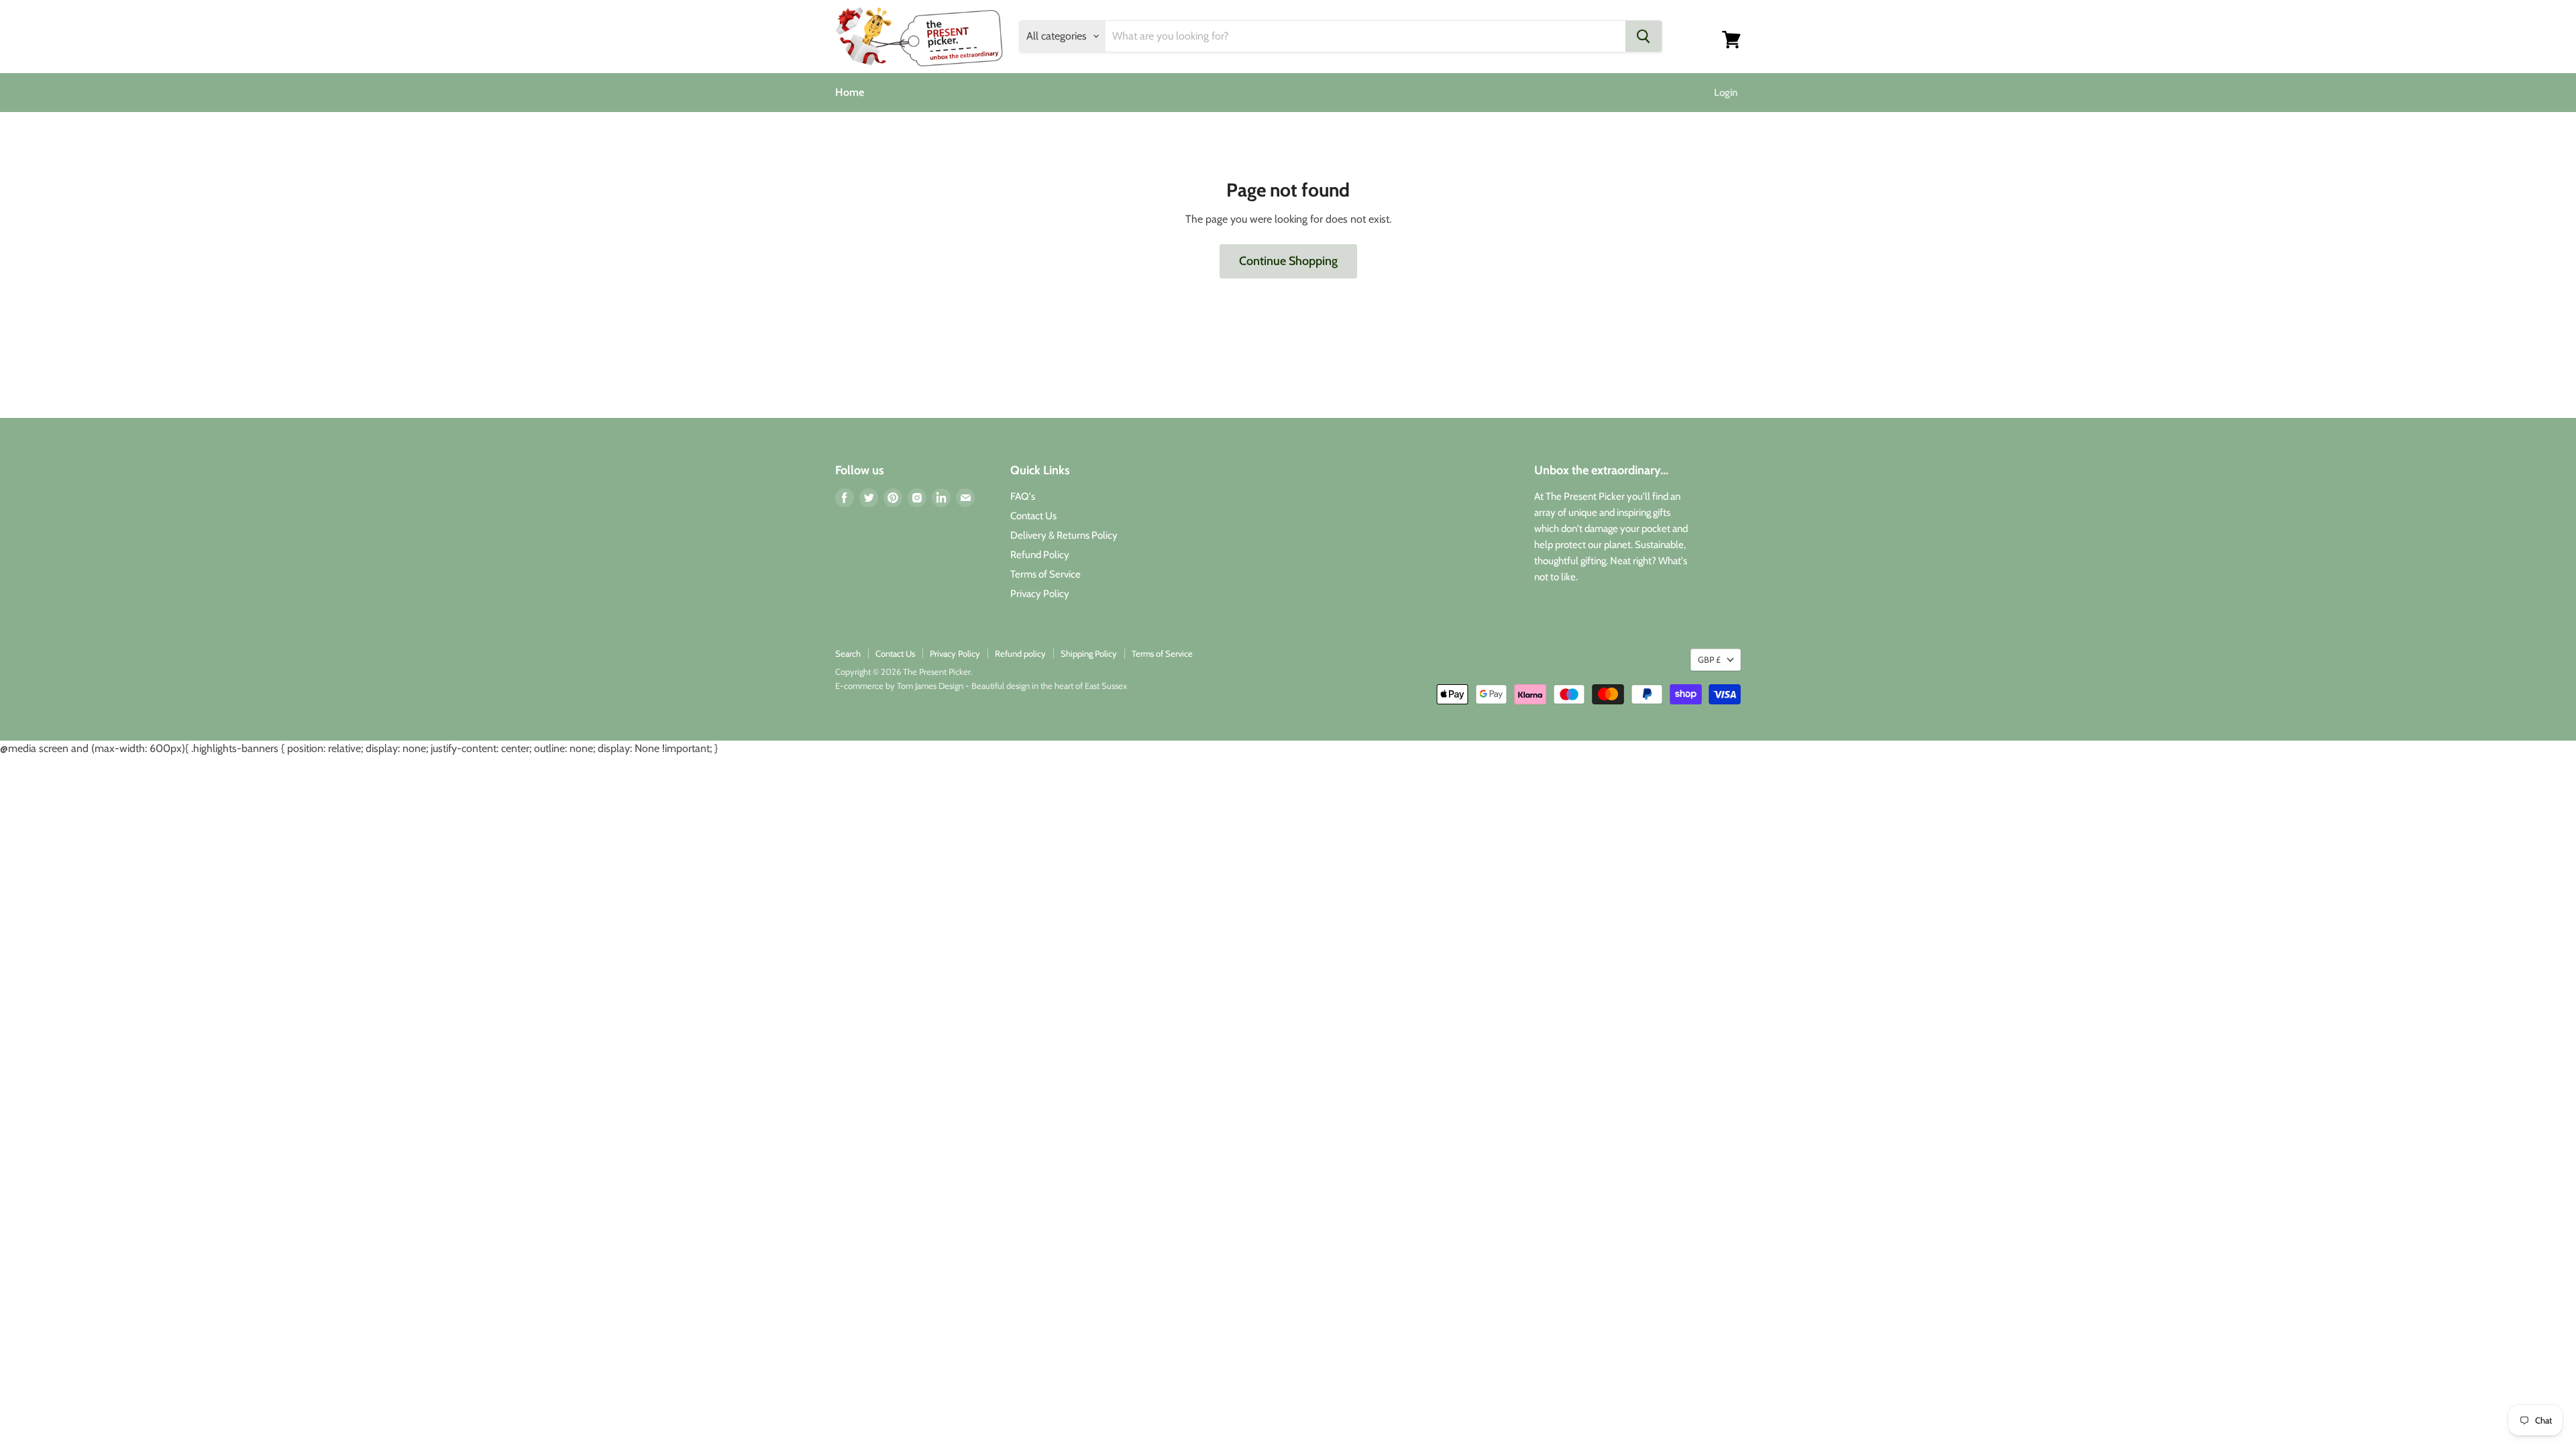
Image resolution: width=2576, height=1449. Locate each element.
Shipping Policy (1089, 653)
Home (850, 92)
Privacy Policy (1040, 594)
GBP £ (1709, 659)
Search (848, 653)
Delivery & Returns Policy (1064, 535)
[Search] (1644, 36)
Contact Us (1033, 516)
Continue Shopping (1288, 261)
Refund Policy (1040, 555)
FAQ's (1023, 496)
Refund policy (1020, 653)
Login (1726, 93)
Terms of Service (1045, 574)
